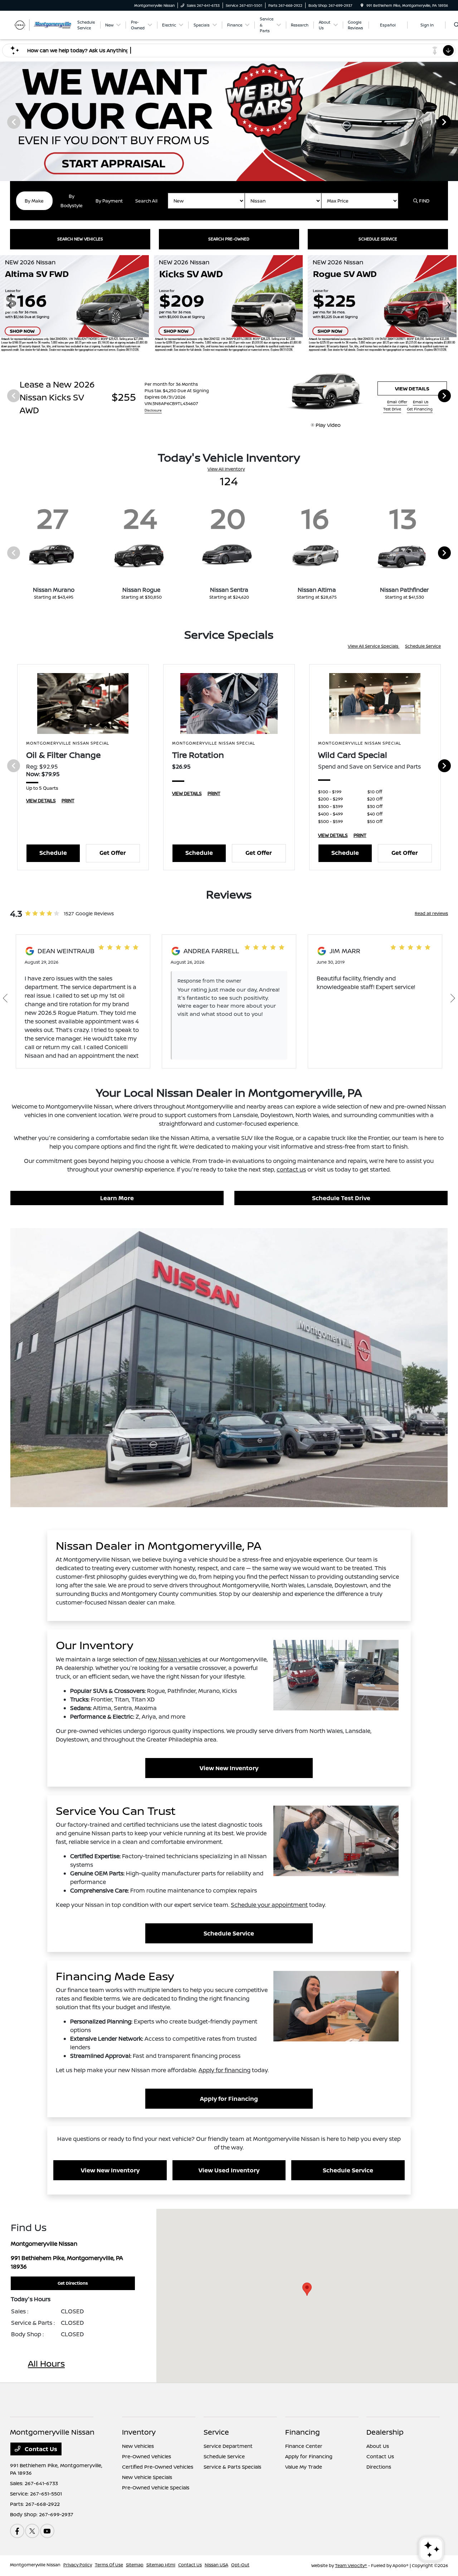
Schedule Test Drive (341, 1198)
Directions (379, 2467)
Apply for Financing (229, 2099)
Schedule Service (423, 646)
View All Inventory (226, 469)
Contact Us (40, 2449)
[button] (307, 2289)
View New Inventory (229, 1768)
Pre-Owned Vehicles (147, 2456)
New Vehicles (138, 2446)
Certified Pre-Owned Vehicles (158, 2467)
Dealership (385, 2432)
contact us (291, 1169)
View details (412, 388)
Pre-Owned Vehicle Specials (156, 2487)
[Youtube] (47, 2531)
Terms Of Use (109, 2565)
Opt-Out (240, 2565)
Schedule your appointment (269, 1905)
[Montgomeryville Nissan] (42, 24)
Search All (146, 201)
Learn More (117, 1198)
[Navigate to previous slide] (5, 122)
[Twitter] (32, 2531)
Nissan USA (216, 2565)
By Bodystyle (72, 201)
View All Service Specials (374, 646)
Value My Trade (304, 2467)
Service (216, 2432)
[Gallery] (229, 121)
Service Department (228, 2446)
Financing (303, 2432)
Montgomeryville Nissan (35, 2565)
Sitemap (135, 2565)
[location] (362, 5)
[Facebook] (17, 2531)
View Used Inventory (229, 2170)
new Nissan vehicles (173, 1659)
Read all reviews (431, 913)
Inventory (139, 2432)
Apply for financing (225, 2070)
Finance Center (304, 2446)
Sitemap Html (161, 2565)
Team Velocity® (351, 2565)
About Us (378, 2446)
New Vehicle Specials (147, 2477)
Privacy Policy (78, 2565)
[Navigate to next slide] (453, 122)
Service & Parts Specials (232, 2467)
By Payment (109, 201)
